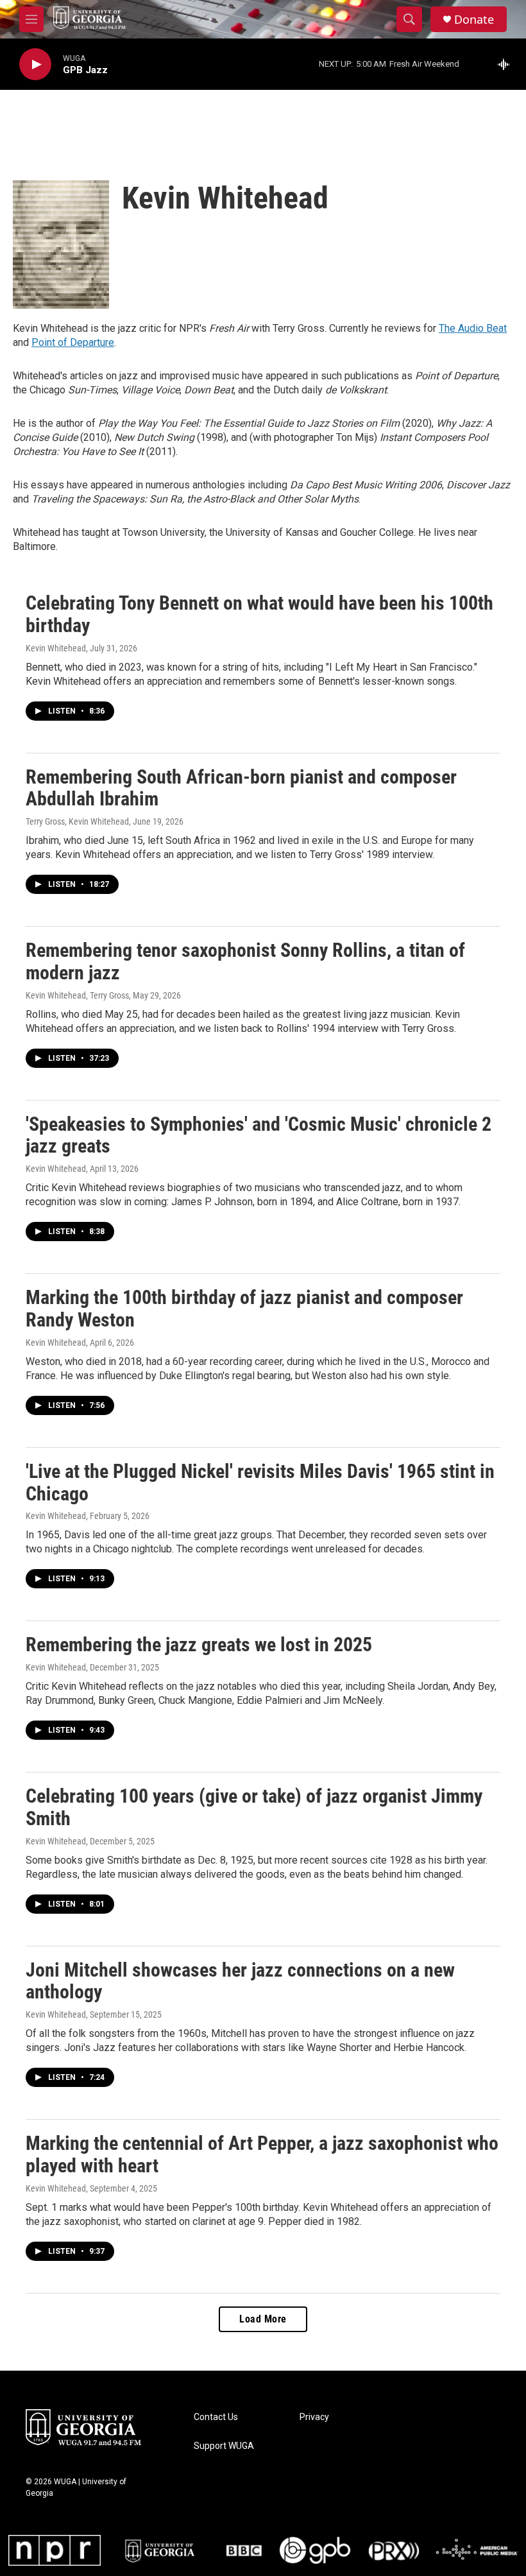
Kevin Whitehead (56, 648)
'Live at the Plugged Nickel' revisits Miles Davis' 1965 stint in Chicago (260, 1482)
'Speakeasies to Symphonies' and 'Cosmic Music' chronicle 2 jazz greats (259, 1135)
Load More (263, 2319)
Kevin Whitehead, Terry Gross (77, 995)
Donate (474, 20)
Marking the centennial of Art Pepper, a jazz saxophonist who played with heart (262, 2154)
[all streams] (507, 64)
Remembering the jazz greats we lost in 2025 (199, 1644)
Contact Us (216, 2417)
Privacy (314, 2417)
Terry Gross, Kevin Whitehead (77, 821)
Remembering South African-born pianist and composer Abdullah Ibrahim (241, 788)
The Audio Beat (473, 328)
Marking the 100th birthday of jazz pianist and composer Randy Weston (244, 1309)
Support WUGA (224, 2446)
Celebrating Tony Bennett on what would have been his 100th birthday (259, 614)
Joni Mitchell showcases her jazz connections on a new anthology (240, 1981)
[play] (35, 64)
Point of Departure (73, 342)
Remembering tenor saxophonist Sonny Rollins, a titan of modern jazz (245, 961)
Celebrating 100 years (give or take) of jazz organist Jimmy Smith (254, 1807)
